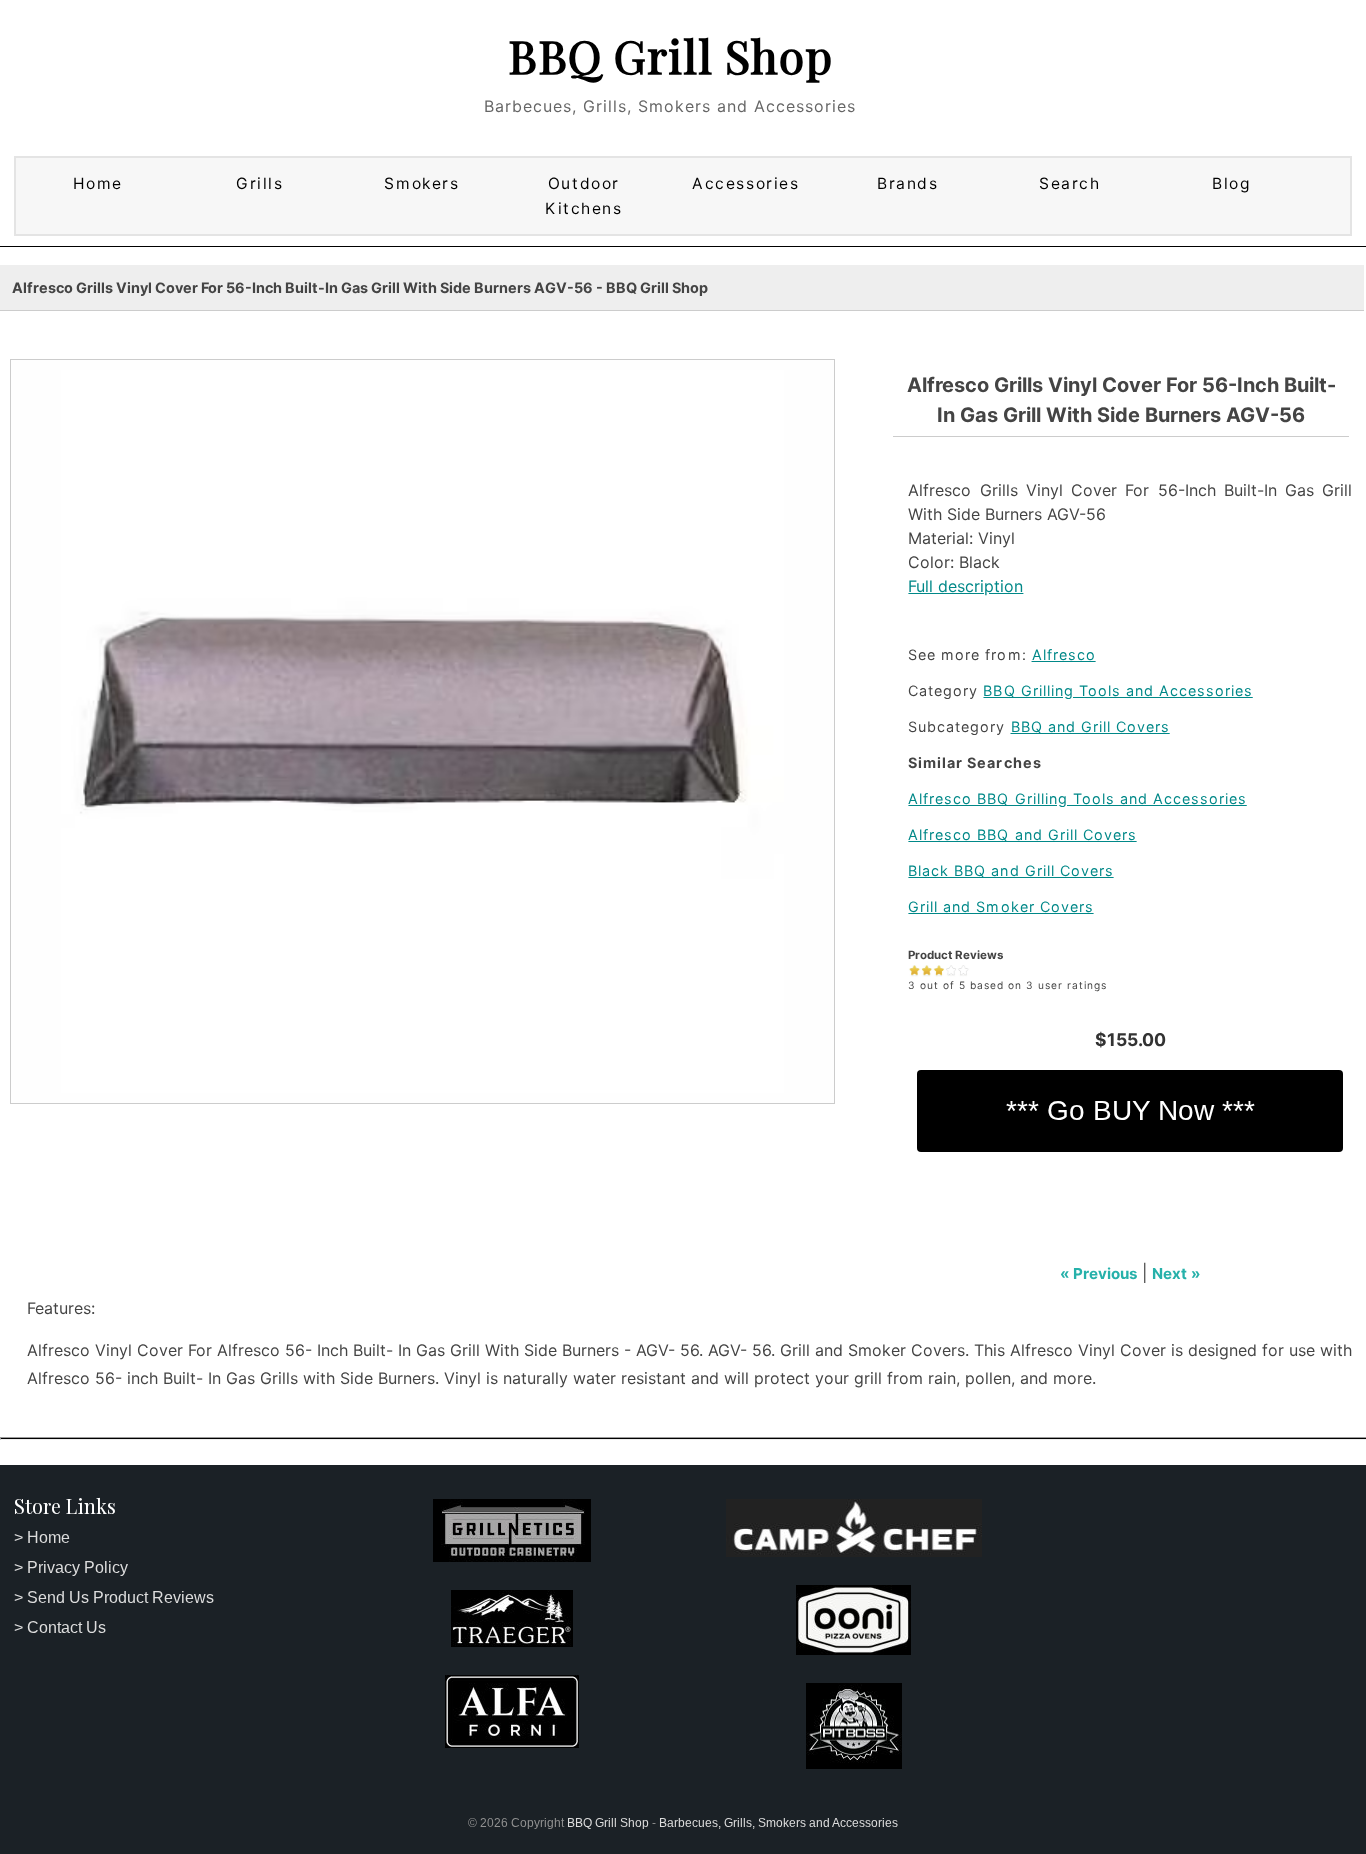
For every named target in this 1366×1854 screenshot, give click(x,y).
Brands (907, 183)
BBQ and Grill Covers (1090, 726)
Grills (259, 183)
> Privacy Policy (71, 1567)
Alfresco (1064, 654)
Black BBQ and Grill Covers (1010, 870)
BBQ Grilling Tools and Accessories (1117, 690)
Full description (965, 586)
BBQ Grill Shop (670, 55)
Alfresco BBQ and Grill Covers (1022, 834)
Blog (1231, 183)
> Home (42, 1537)
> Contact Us (60, 1627)
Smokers (421, 183)
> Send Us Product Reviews (114, 1597)
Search (1069, 183)
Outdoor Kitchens (583, 196)
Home (98, 183)
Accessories (745, 183)
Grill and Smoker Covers (1000, 906)
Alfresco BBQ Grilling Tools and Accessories (1077, 798)
